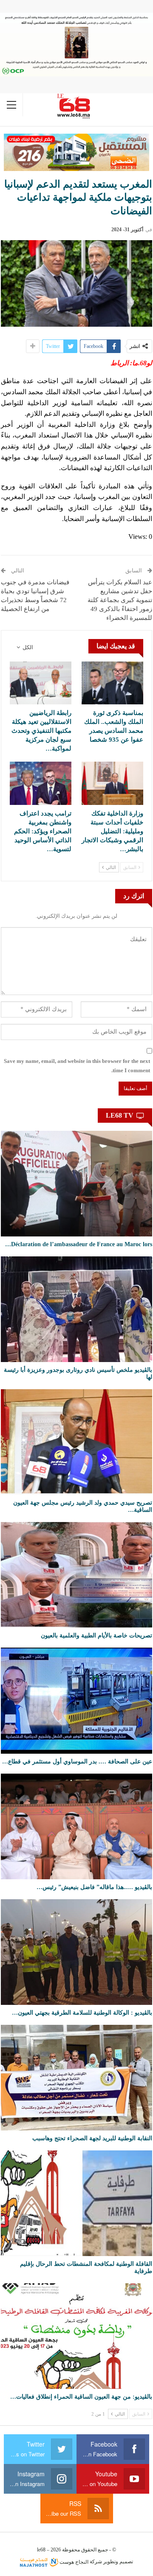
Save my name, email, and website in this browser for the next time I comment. (77, 1066)
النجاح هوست (73, 2562)
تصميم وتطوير (118, 2562)
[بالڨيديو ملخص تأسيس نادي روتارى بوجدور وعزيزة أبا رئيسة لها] (76, 1309)
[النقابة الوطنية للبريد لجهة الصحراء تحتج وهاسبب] (76, 2078)
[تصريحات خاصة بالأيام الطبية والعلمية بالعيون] (76, 1575)
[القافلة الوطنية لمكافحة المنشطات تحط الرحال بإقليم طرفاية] (76, 2203)
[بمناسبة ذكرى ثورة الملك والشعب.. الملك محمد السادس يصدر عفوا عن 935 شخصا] (112, 683)
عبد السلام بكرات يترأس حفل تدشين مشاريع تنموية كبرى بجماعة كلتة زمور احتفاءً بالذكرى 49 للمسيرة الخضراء (120, 600)
